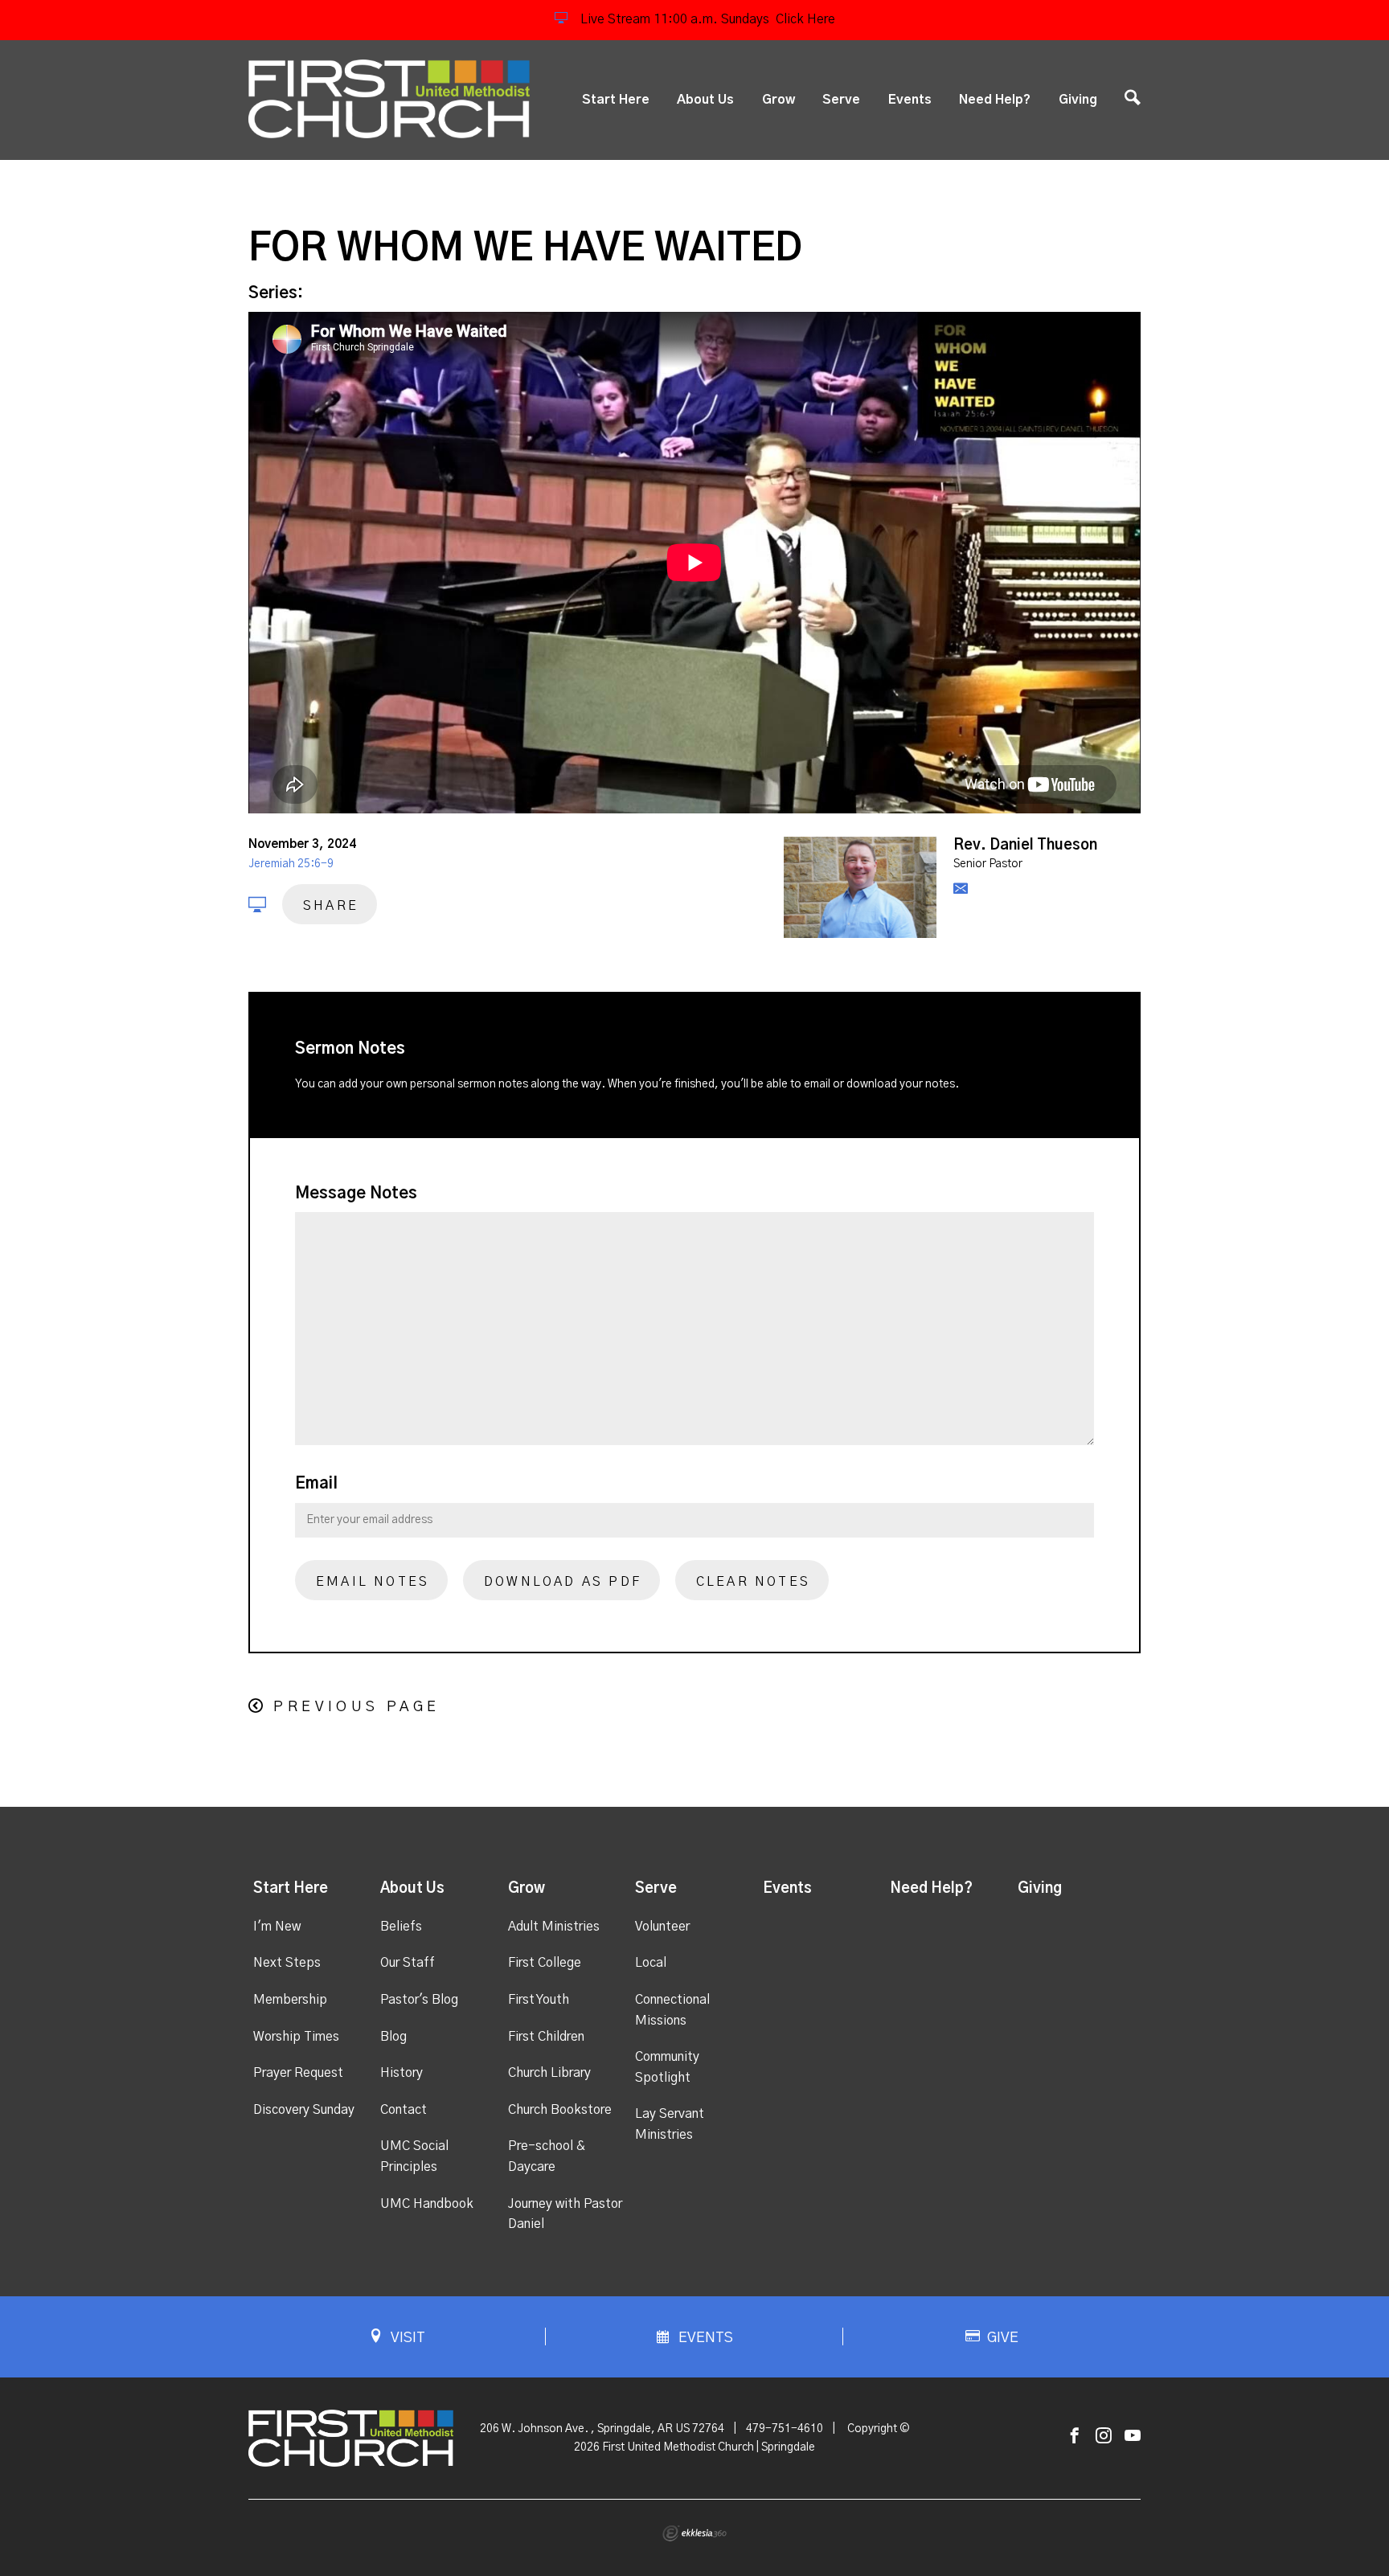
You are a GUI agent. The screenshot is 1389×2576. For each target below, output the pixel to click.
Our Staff (408, 1963)
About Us (705, 100)
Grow (778, 100)
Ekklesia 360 (694, 2533)
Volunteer (662, 1927)
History (402, 2073)
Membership (290, 2000)
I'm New (277, 1927)
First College (545, 1963)
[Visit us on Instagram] (1104, 2437)
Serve (841, 100)
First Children (546, 2037)
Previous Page (356, 1707)
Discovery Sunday (304, 2110)
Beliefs (401, 1927)
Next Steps (287, 1963)
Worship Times (296, 2037)
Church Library (549, 2073)
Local (651, 1963)
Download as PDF (563, 1582)
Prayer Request (298, 2073)
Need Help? (995, 100)
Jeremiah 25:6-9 (291, 864)
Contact (404, 2110)
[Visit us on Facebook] (1075, 2437)
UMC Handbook (427, 2204)
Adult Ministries (554, 1927)
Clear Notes (753, 1582)
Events (910, 100)
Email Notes (373, 1582)
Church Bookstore (560, 2110)
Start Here (616, 100)
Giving (1078, 100)
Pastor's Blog (419, 2000)
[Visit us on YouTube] (1133, 2437)
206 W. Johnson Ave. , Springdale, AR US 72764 (602, 2429)
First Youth (539, 2000)
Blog (393, 2037)
